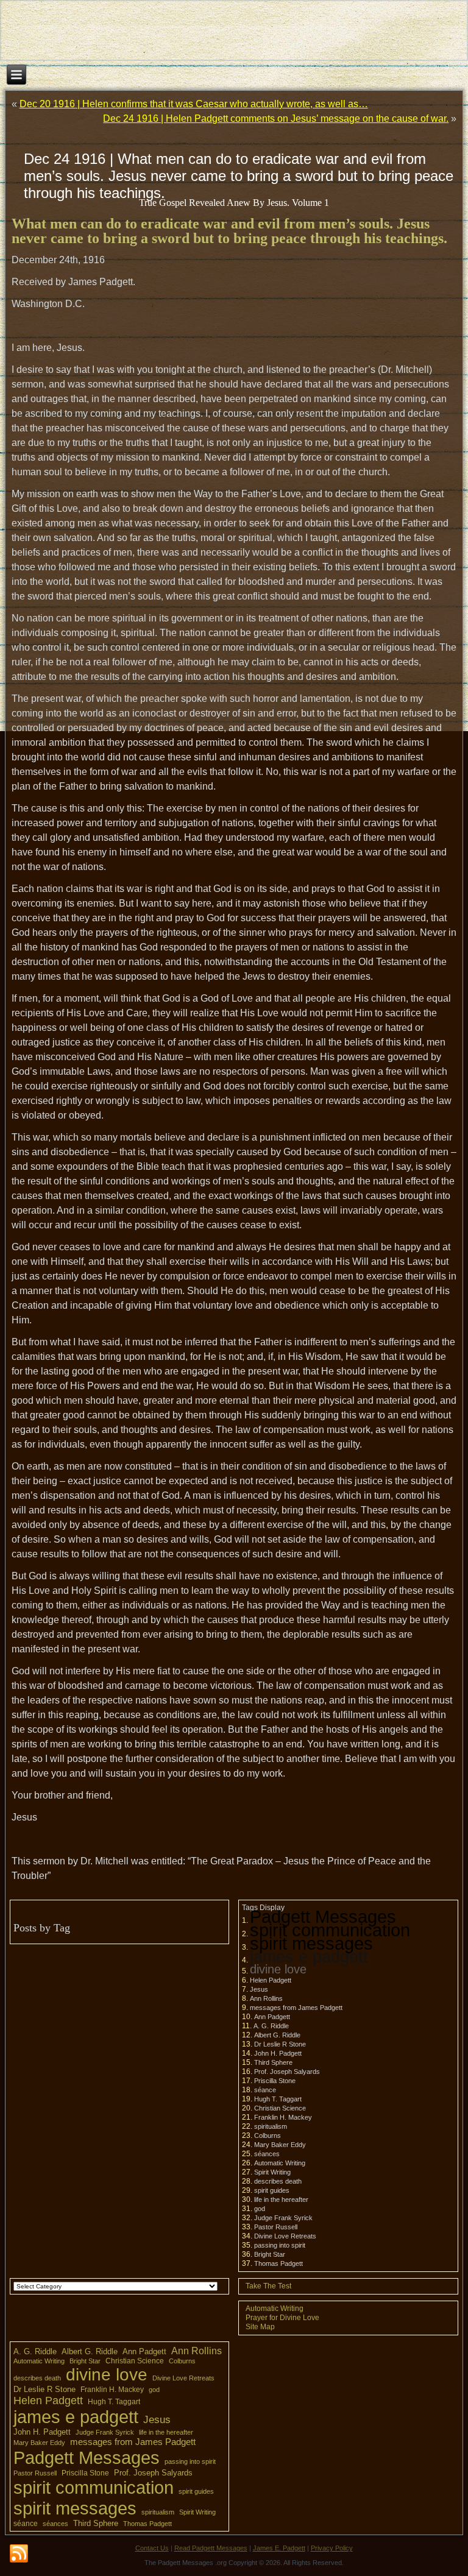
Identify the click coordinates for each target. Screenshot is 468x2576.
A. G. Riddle (271, 2026)
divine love (278, 1969)
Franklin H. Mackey (283, 2117)
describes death (278, 2181)
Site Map (260, 2327)
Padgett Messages (323, 1916)
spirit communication (330, 1930)
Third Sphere (273, 2062)
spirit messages (311, 1943)
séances (267, 2154)
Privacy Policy (332, 2548)
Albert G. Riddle (277, 2035)
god (260, 2209)
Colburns (268, 2135)
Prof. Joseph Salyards (287, 2072)
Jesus (259, 1989)
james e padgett (309, 1957)
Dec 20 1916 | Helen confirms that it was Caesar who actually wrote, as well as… (194, 104)
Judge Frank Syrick (283, 2218)
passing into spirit (280, 2245)
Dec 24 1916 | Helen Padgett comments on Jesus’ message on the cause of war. (276, 119)
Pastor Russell (276, 2227)
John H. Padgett (278, 2053)
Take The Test (268, 2286)
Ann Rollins (266, 1998)
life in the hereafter (281, 2199)
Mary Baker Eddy (280, 2145)
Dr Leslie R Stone (280, 2044)
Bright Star (270, 2254)
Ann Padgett (272, 2017)
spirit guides (272, 2190)
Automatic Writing (280, 2163)
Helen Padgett (271, 1980)
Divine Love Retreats (285, 2236)
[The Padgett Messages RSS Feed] (19, 2554)
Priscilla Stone (275, 2081)
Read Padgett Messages (211, 2548)
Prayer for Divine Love (282, 2318)
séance (265, 2090)
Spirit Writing (272, 2172)
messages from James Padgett (296, 2008)
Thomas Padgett (278, 2263)
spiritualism (271, 2126)
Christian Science (280, 2108)
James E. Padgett (279, 2548)
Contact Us (152, 2548)
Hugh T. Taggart (278, 2099)
